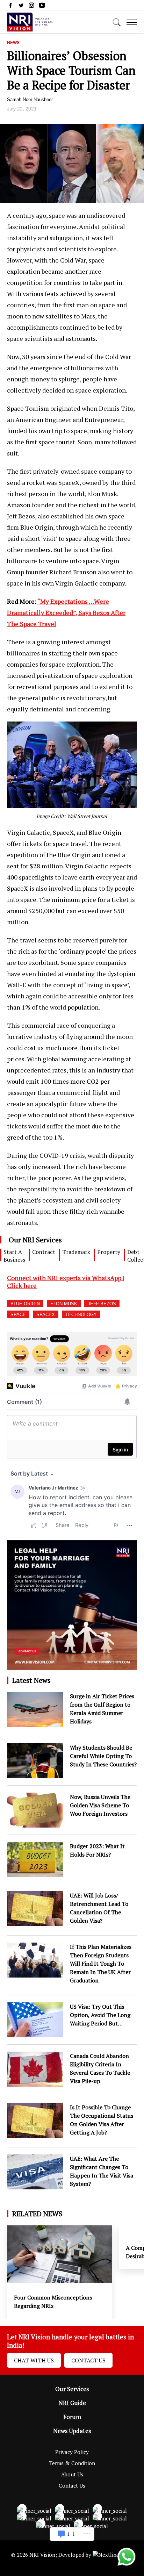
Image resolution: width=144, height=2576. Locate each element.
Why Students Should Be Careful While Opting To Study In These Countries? (103, 1756)
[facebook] (10, 7)
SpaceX (46, 1315)
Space (18, 1315)
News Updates (72, 2431)
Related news (37, 2214)
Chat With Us (34, 2360)
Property (109, 1252)
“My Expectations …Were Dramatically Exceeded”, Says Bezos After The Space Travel (66, 612)
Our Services (72, 2389)
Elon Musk (64, 1304)
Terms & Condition (72, 2463)
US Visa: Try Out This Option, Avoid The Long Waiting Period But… (100, 2015)
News (13, 43)
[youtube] (42, 7)
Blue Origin (25, 1304)
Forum (72, 2417)
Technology (81, 1315)
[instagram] (31, 7)
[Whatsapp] (127, 2565)
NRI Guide (72, 2403)
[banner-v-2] (72, 1666)
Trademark (76, 1252)
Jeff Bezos (102, 1304)
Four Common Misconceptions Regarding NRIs (53, 2302)
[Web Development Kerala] (113, 2555)
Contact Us (88, 2360)
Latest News (31, 1680)
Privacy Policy (72, 2452)
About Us (72, 2474)
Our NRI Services (35, 1240)
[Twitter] (21, 7)
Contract (44, 1252)
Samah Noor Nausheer (30, 99)
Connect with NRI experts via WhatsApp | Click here (66, 1282)
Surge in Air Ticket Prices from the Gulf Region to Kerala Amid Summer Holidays (102, 1709)
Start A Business (14, 1256)
